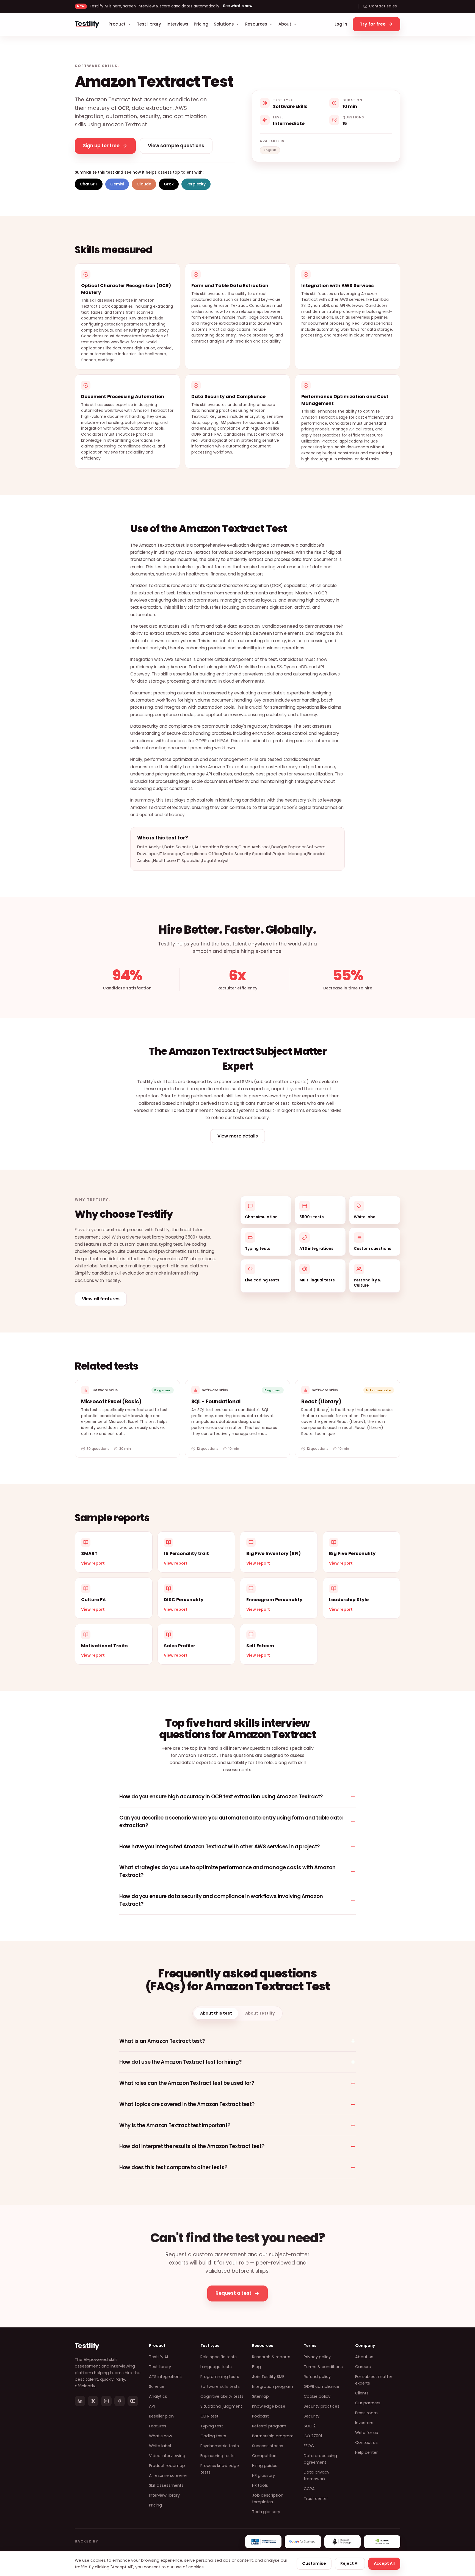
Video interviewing (167, 2456)
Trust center (316, 2499)
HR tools (260, 2485)
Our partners (368, 2403)
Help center (366, 2452)
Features (158, 2426)
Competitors (265, 2456)
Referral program (269, 2426)
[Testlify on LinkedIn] (80, 2401)
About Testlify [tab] (260, 2013)
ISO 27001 (313, 2436)
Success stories (268, 2446)
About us (364, 2357)
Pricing (201, 24)
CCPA (309, 2489)
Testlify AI (158, 2357)
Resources (256, 24)
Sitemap (260, 2396)
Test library (149, 24)
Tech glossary (266, 2512)
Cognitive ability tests (222, 2396)
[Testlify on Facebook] (120, 2401)
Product (117, 24)
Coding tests (213, 2436)
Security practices (322, 2406)
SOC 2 (310, 2426)
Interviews (177, 24)
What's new (161, 2436)
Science (157, 2386)
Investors (364, 2423)
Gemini (117, 184)
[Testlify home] (87, 24)
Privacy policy (317, 2357)
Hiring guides (265, 2466)
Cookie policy (317, 2396)
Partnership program (273, 2436)
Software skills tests (220, 2386)
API (152, 2406)
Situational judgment (221, 2406)
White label (160, 2446)
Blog (256, 2367)
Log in (341, 24)
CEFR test (209, 2416)
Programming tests (220, 2377)
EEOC (309, 2446)
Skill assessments (166, 2485)
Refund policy (317, 2377)
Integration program (273, 2386)
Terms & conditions (323, 2367)
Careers (363, 2367)
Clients (362, 2393)
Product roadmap (167, 2466)
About (285, 24)
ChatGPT (89, 184)
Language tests (216, 2367)
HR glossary (263, 2475)
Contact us (366, 2443)
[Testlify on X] (93, 2401)
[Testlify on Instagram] (106, 2401)
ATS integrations (165, 2377)
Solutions (224, 24)
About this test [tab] (216, 2013)
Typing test (212, 2426)
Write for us (367, 2433)
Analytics (158, 2396)
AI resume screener (168, 2475)
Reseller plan (161, 2416)
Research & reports (271, 2357)
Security (312, 2416)
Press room (366, 2413)
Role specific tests (219, 2357)
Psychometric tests (220, 2446)
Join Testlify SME (268, 2377)
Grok (169, 184)
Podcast (260, 2416)
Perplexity (196, 184)
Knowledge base (269, 2406)
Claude (144, 184)
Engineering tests (217, 2456)
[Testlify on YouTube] (133, 2401)
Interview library (164, 2495)
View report (93, 1563)
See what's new (238, 6)
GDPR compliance (321, 2386)
